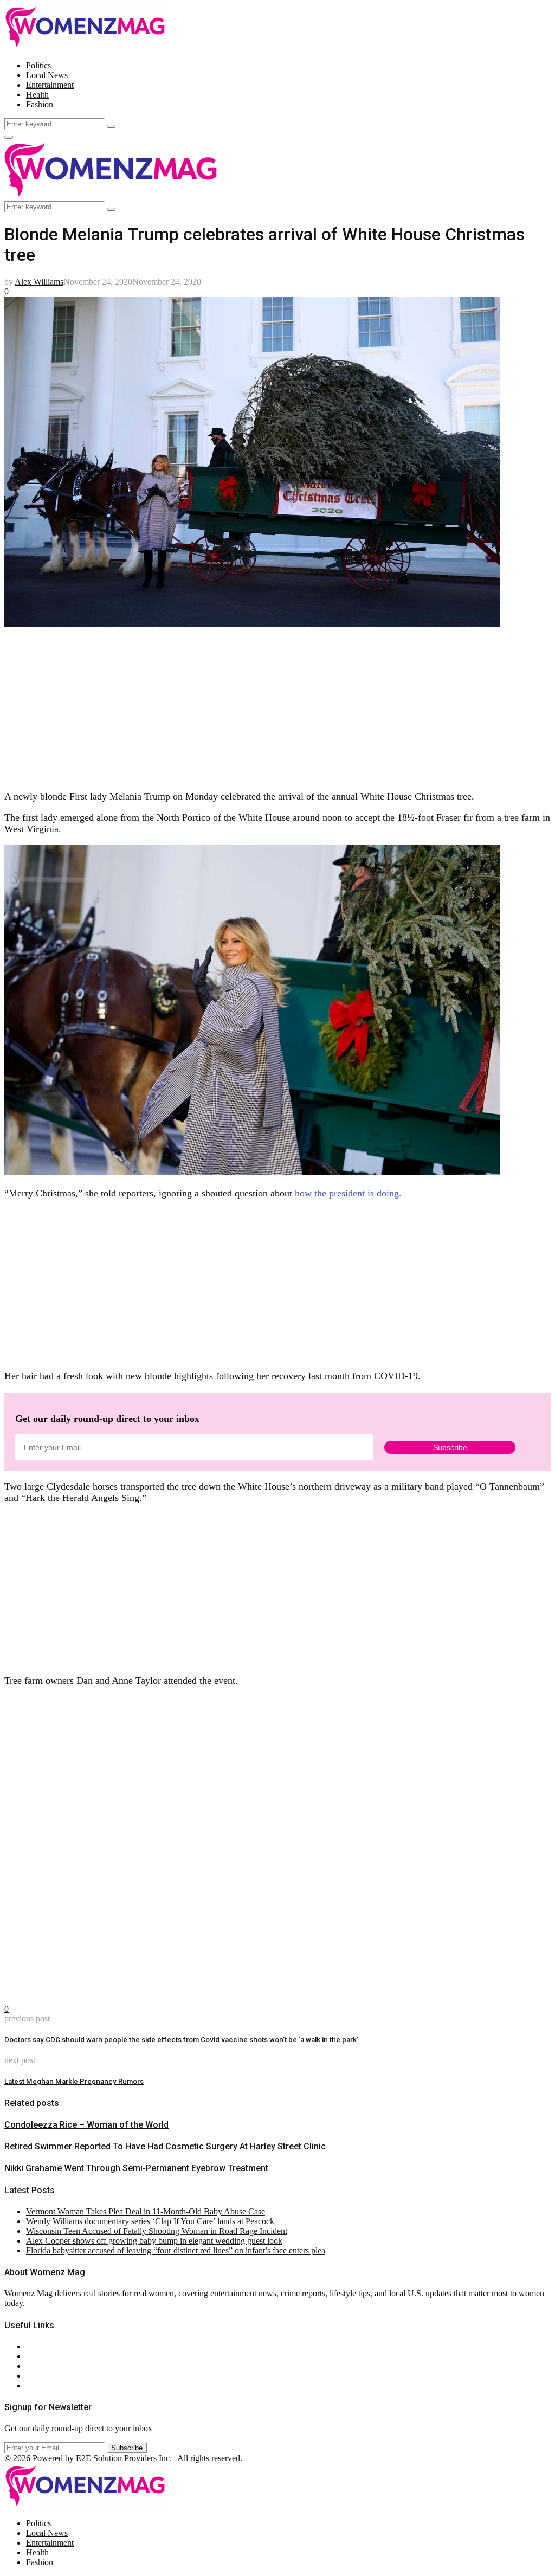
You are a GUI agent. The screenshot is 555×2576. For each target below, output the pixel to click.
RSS (34, 2385)
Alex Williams (39, 282)
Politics (38, 65)
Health (37, 95)
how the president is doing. (348, 1193)
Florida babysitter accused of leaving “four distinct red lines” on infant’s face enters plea (176, 2250)
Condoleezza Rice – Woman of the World (86, 2125)
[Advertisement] (277, 705)
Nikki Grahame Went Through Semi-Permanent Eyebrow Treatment (136, 2168)
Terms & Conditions (61, 2376)
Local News (47, 75)
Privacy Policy (51, 2366)
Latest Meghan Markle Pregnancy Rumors (74, 2081)
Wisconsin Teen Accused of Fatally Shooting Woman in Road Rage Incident (157, 2231)
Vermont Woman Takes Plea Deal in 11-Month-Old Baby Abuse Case (146, 2211)
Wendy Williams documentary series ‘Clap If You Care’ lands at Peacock (150, 2221)
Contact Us (45, 2356)
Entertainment (50, 85)
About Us (43, 2346)
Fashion (40, 104)
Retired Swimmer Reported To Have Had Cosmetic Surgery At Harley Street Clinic (165, 2146)
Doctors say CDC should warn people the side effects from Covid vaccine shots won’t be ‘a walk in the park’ (181, 2040)
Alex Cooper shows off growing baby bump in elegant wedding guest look (154, 2241)
